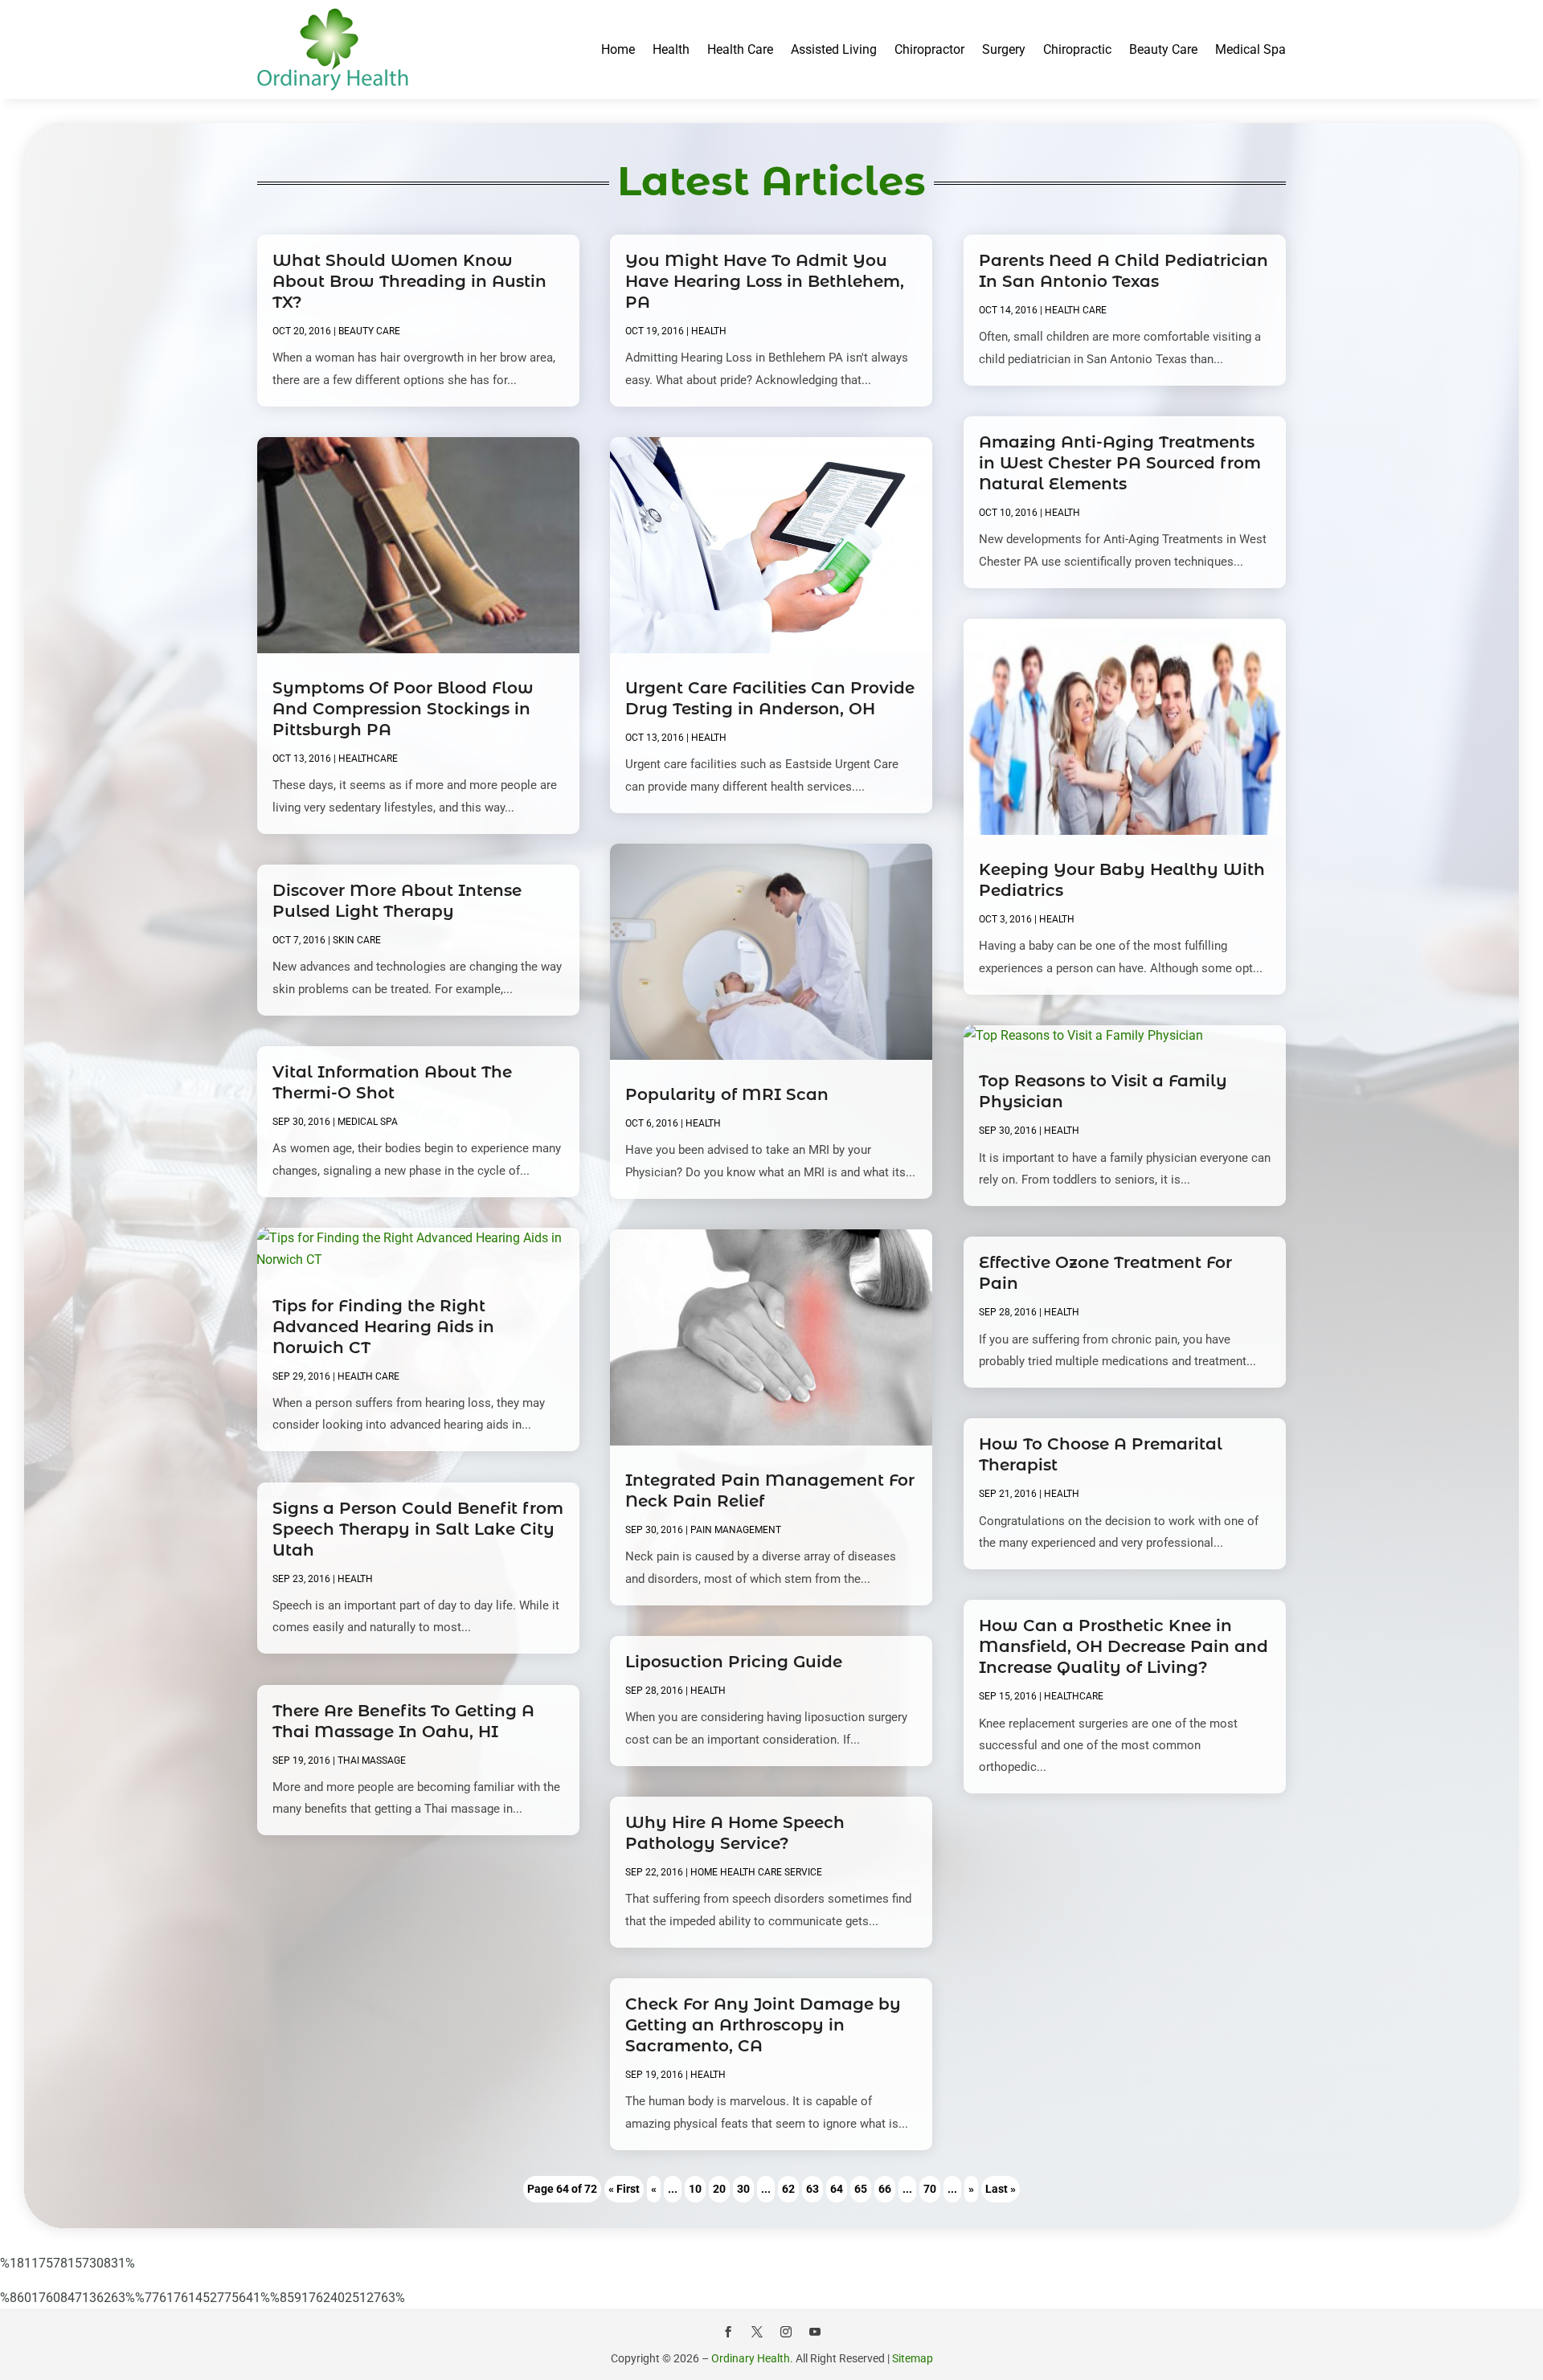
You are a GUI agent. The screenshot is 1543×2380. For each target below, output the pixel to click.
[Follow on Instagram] (786, 2332)
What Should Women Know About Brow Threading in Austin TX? (409, 281)
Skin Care (357, 940)
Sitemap (913, 2358)
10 (695, 2189)
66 (885, 2189)
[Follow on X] (757, 2332)
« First (624, 2189)
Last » (1001, 2189)
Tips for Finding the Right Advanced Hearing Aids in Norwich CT (383, 1327)
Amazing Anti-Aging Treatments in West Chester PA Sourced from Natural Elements (1120, 463)
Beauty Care (1163, 49)
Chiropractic (1077, 49)
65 (861, 2189)
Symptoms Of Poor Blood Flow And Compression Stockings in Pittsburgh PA (403, 709)
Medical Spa (1250, 49)
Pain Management (736, 1530)
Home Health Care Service (756, 1872)
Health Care (740, 49)
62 (788, 2189)
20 (719, 2189)
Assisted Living (834, 49)
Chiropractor (929, 49)
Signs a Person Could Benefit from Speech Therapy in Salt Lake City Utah (418, 1529)
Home (618, 49)
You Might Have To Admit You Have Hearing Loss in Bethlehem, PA (765, 281)
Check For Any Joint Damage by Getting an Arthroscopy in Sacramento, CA (763, 2025)
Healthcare (368, 759)
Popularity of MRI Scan (727, 1094)
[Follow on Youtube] (815, 2332)
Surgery (1004, 49)
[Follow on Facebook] (728, 2332)
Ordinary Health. (752, 2358)
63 (812, 2189)
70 (930, 2189)
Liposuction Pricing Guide (734, 1662)
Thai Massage (372, 1760)
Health (671, 49)
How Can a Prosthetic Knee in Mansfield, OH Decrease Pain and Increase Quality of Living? (1123, 1646)
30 (743, 2189)
